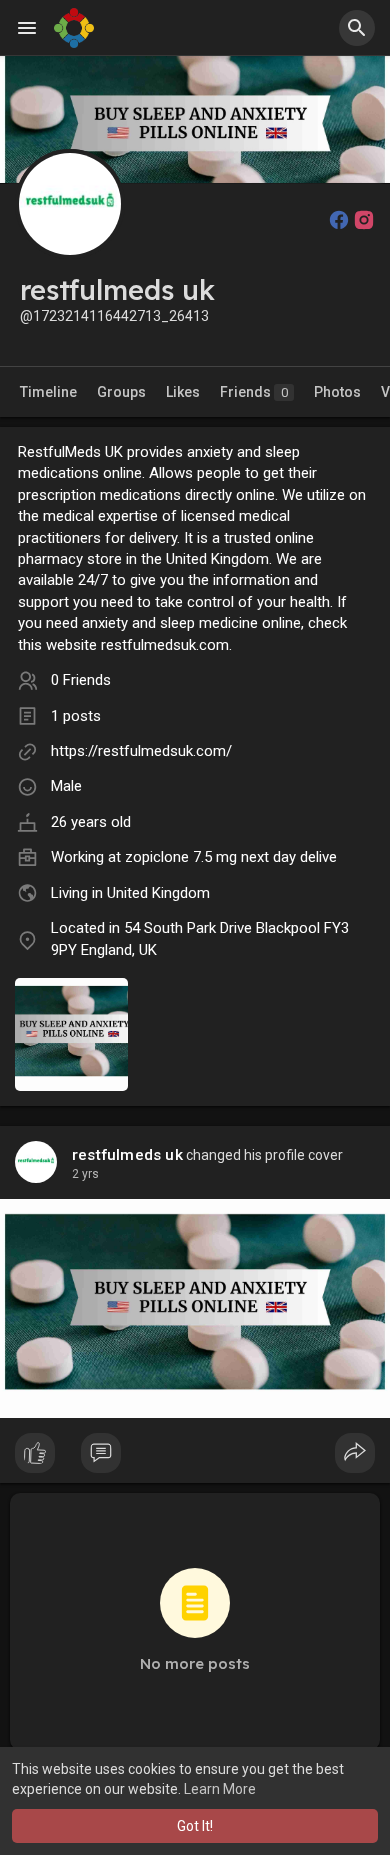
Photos (337, 392)
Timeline (48, 392)
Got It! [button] (195, 1826)
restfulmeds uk (127, 1155)
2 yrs (85, 1174)
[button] (357, 28)
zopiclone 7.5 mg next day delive (231, 857)
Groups (121, 392)
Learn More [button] (220, 1789)
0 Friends (81, 680)
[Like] (195, 1458)
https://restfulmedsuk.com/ (141, 751)
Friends (254, 392)
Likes (183, 392)
